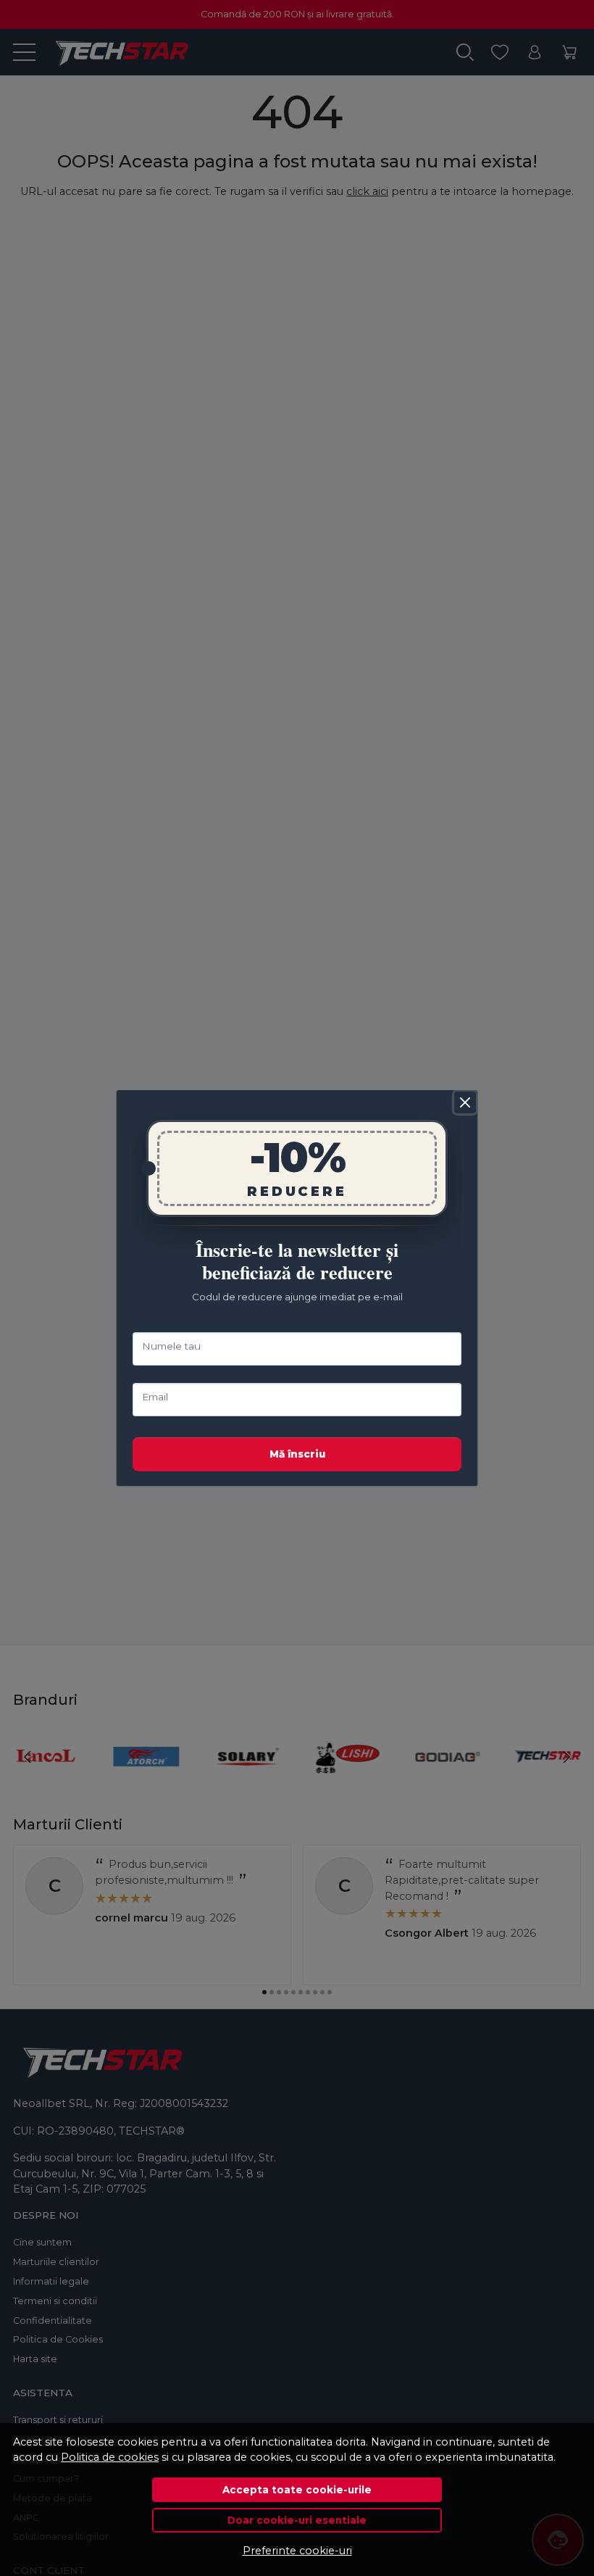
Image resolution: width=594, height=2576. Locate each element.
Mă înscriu (297, 1454)
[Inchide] (465, 1102)
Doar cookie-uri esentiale (297, 2520)
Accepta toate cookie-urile (297, 2490)
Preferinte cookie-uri (297, 2551)
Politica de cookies (110, 2457)
